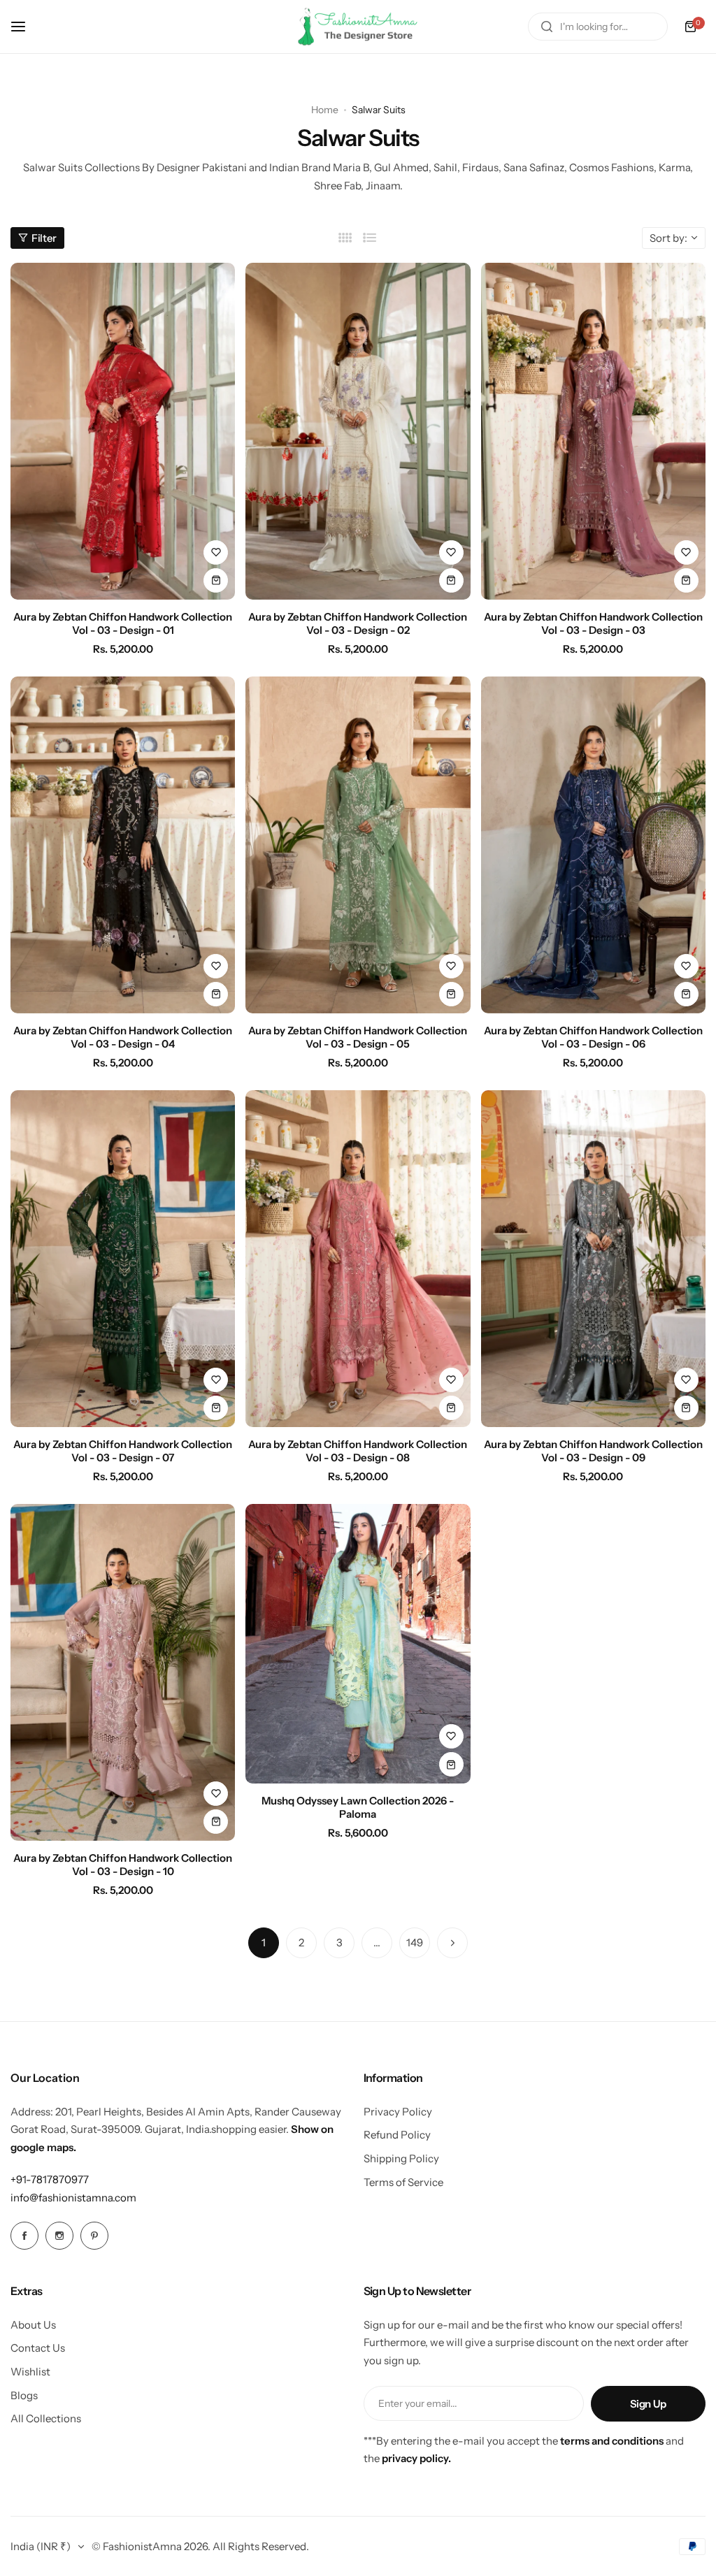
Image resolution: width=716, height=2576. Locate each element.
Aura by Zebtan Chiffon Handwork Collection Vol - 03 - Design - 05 (358, 1037)
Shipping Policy (401, 2158)
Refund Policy (397, 2135)
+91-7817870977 (50, 2179)
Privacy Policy (398, 2112)
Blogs (24, 2395)
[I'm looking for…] (547, 27)
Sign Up (648, 2404)
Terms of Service (403, 2182)
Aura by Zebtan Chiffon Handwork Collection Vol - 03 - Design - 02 (358, 623)
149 (415, 1942)
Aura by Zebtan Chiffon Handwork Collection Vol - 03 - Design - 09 (593, 1451)
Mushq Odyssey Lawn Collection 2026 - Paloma (358, 1807)
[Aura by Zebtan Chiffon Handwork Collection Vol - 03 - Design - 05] (358, 845)
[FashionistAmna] (358, 27)
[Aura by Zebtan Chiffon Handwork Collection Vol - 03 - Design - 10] (123, 1672)
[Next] (452, 1943)
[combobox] (598, 27)
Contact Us (38, 2348)
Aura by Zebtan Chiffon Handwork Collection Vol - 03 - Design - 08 (358, 1451)
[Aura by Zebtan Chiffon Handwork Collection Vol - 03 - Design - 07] (123, 1259)
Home (325, 110)
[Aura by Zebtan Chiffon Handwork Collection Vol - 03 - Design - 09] (593, 1259)
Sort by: (668, 238)
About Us (33, 2325)
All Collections (46, 2418)
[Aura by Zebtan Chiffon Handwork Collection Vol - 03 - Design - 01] (123, 431)
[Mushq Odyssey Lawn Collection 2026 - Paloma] (358, 1644)
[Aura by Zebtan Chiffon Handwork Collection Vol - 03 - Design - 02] (358, 431)
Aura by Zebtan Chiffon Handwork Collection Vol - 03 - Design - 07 (123, 1451)
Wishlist (30, 2372)
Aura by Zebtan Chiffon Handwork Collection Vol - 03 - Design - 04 (123, 1037)
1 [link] (264, 1942)
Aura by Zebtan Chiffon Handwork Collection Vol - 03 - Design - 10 (123, 1865)
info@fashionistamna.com (73, 2198)
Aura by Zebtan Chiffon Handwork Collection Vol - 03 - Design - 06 (593, 1037)
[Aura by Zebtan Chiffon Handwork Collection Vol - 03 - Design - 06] (593, 845)
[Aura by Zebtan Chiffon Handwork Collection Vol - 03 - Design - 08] (358, 1259)
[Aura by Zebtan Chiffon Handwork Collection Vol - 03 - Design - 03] (593, 431)
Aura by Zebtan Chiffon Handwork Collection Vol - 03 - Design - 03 (593, 623)
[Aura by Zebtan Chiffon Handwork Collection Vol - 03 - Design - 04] (123, 845)
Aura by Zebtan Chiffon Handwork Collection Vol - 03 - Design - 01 (123, 623)
